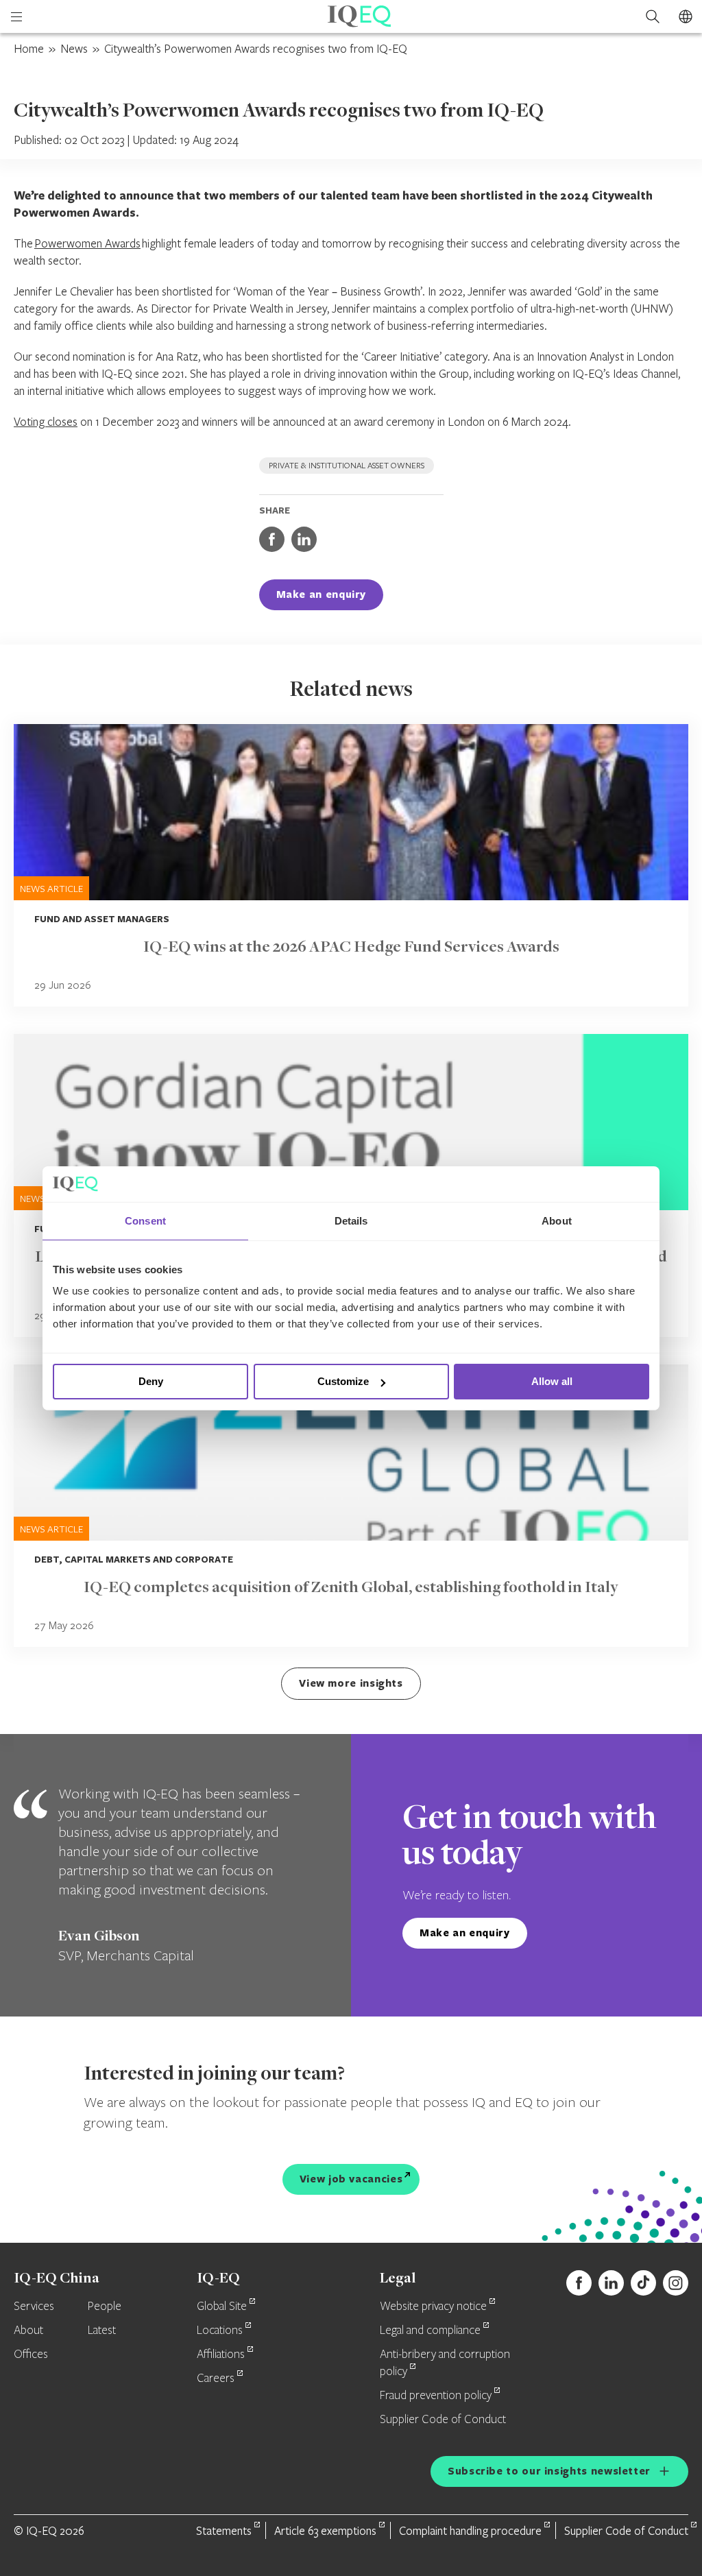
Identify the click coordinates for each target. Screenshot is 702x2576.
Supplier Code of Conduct (443, 2420)
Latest (102, 2331)
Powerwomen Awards (87, 243)
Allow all (552, 1381)
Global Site (222, 2307)
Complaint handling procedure (470, 2530)
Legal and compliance (430, 2331)
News (74, 48)
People (105, 2307)
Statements (224, 2530)
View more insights (351, 1683)
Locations (220, 2331)
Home (29, 48)
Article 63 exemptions (325, 2530)
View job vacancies (351, 2179)
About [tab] (557, 1221)
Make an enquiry (322, 594)
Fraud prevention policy (436, 2396)
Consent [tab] (145, 1221)
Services (34, 2307)
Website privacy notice (433, 2307)
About (28, 2331)
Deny (151, 1381)
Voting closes (46, 421)
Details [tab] (351, 1221)
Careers (216, 2379)
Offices (31, 2355)
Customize (343, 1381)
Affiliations (221, 2355)
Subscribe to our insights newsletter (549, 2471)
